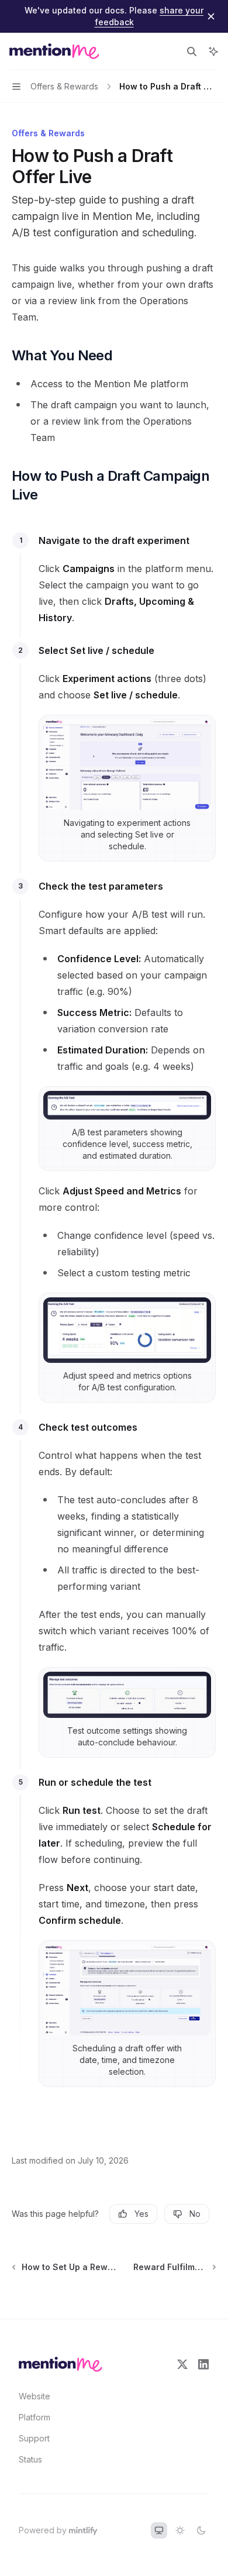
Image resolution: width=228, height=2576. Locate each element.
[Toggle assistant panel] (213, 51)
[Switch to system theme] (159, 2530)
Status (30, 2459)
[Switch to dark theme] (201, 2530)
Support (34, 2438)
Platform (34, 2417)
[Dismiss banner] (211, 16)
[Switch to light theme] (180, 2530)
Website (34, 2396)
